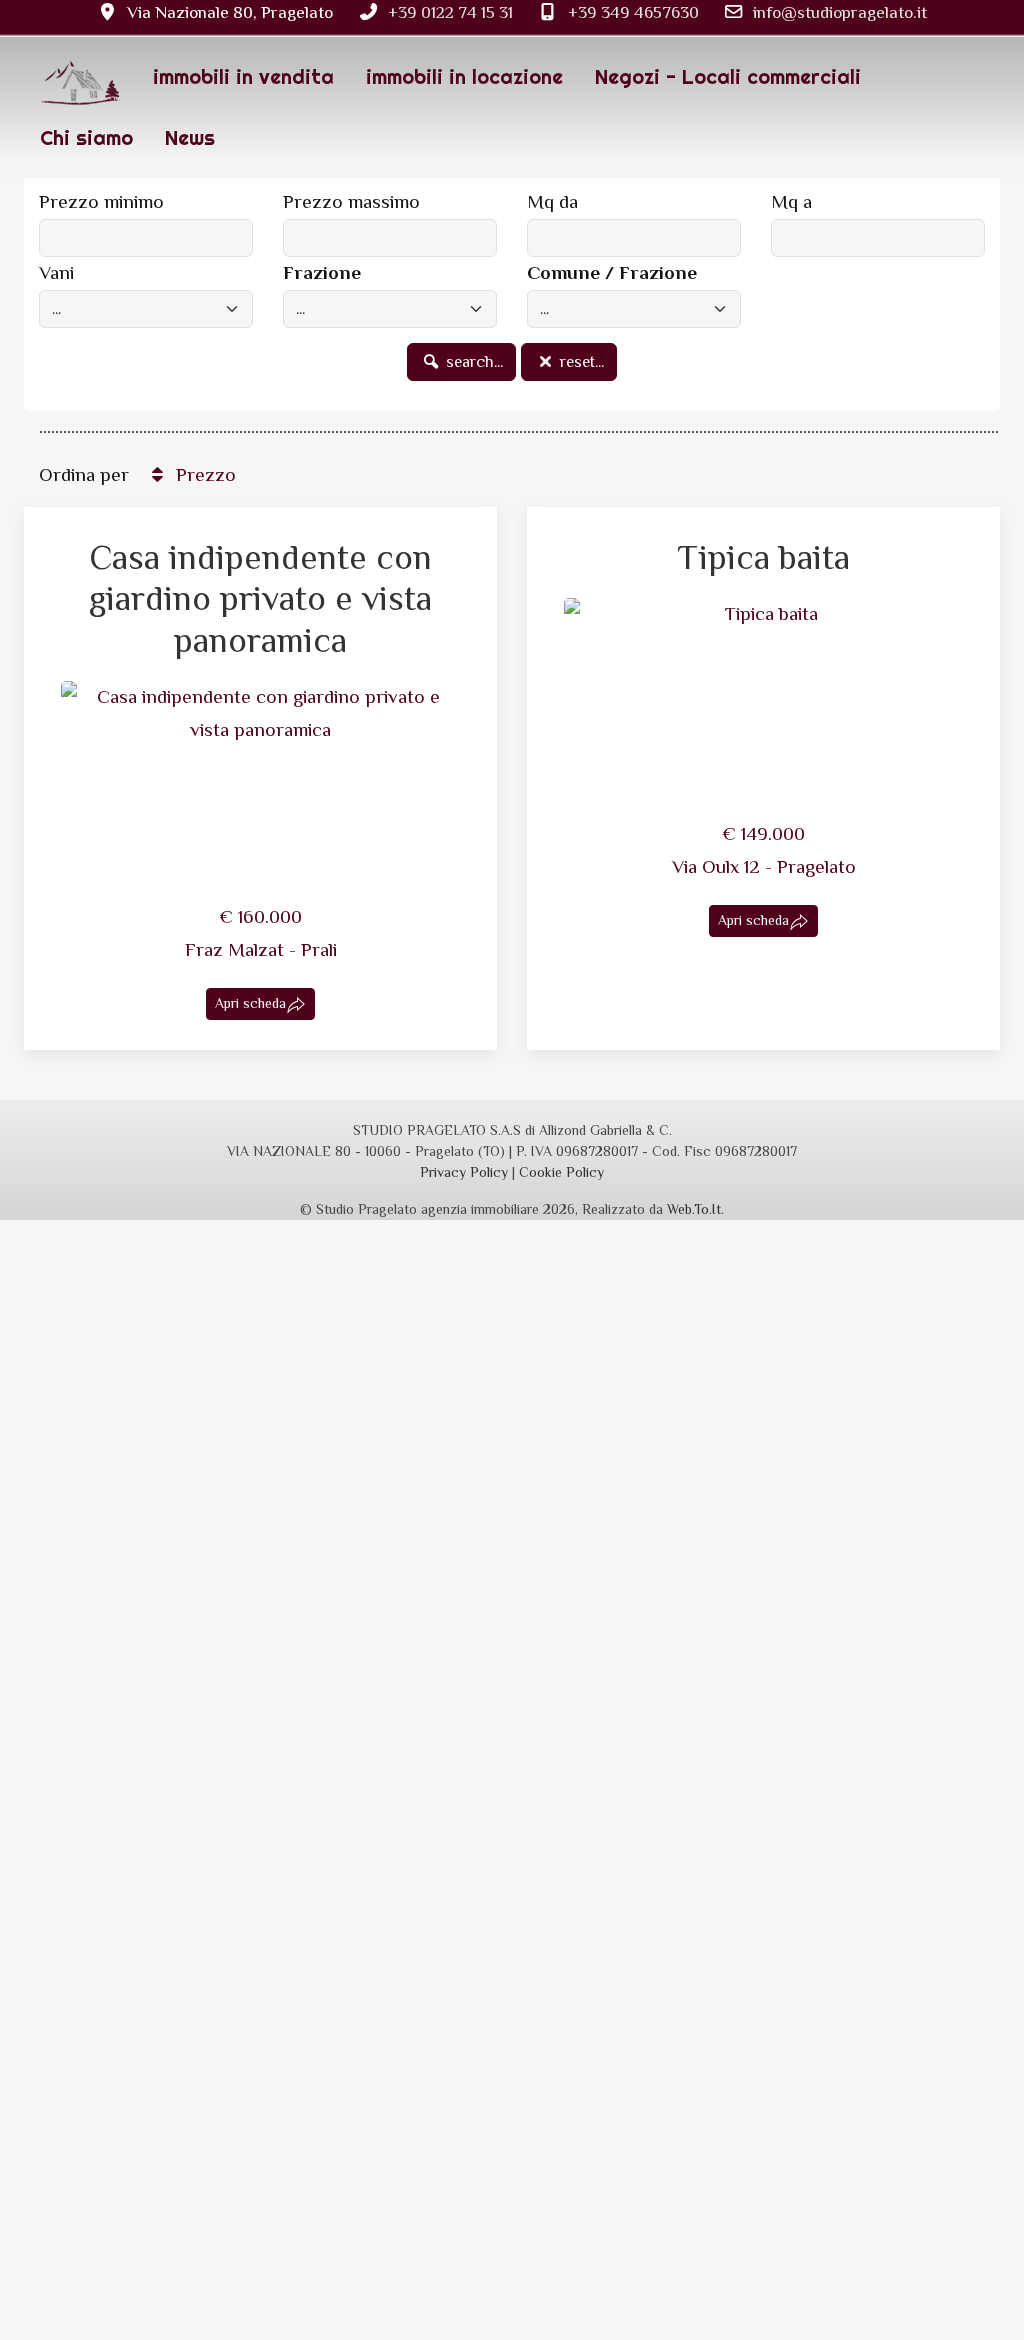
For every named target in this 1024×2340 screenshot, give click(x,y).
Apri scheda (250, 1003)
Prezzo (203, 474)
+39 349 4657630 (633, 12)
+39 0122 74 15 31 (450, 12)
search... (472, 362)
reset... (580, 362)
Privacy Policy (464, 1172)
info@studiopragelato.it (840, 12)
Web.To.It (694, 1209)
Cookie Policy (561, 1172)
